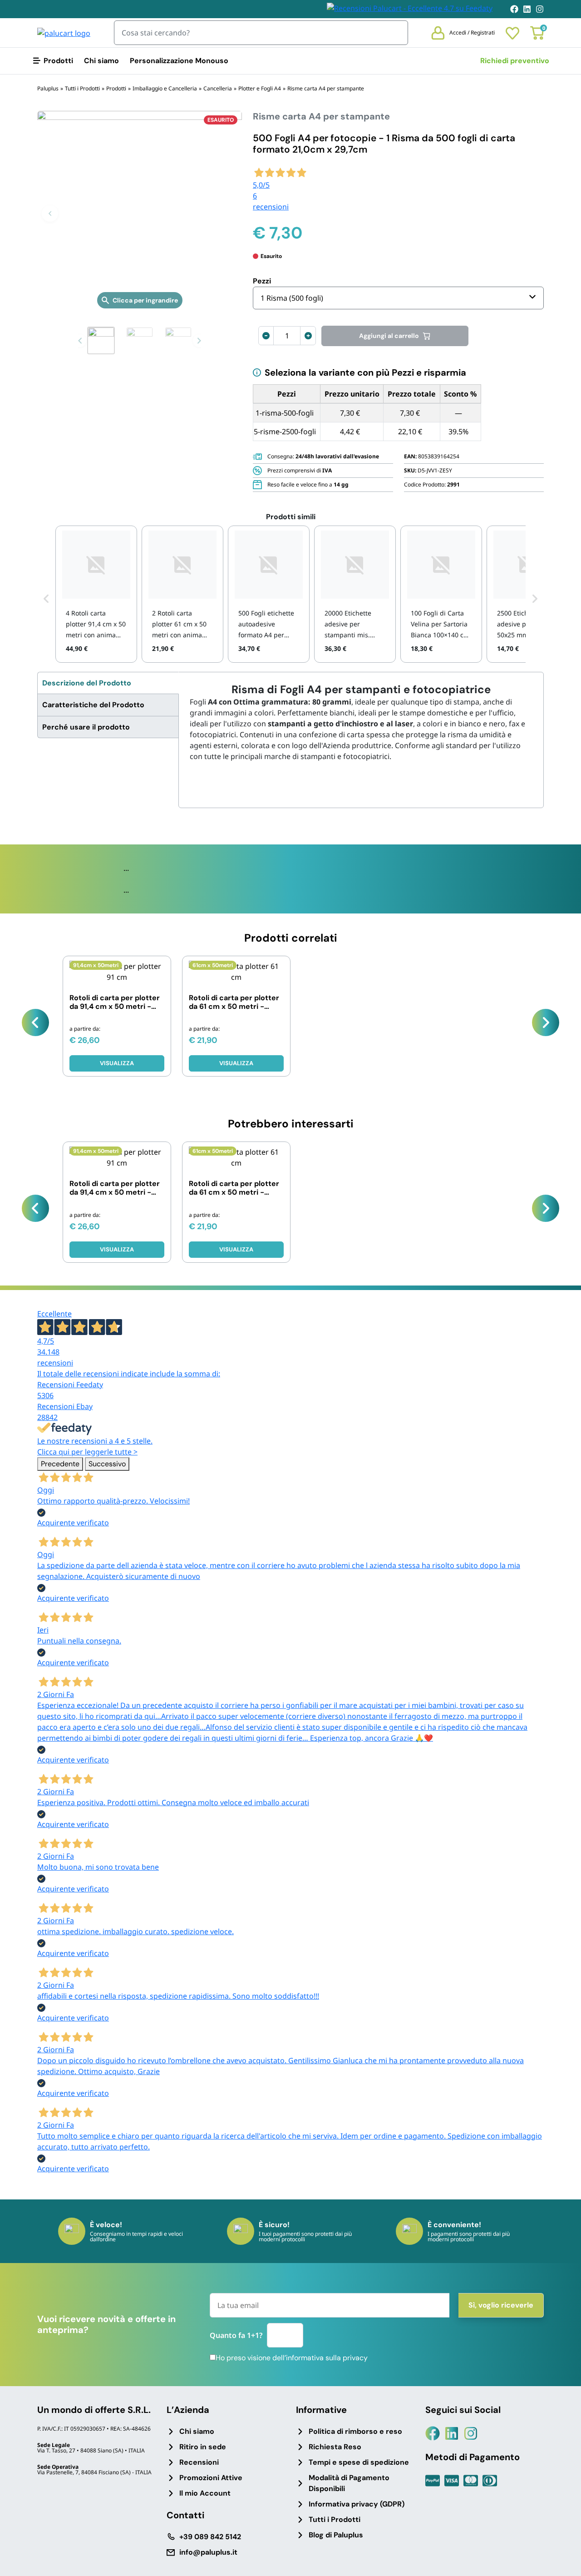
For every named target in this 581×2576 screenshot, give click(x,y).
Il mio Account (205, 2493)
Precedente (60, 1464)
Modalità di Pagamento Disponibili (349, 2483)
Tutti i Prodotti (335, 2519)
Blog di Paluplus (336, 2535)
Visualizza (117, 1063)
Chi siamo (101, 61)
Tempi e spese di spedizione (359, 2462)
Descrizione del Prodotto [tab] (87, 683)
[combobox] (398, 298)
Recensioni (199, 2462)
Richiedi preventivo (515, 61)
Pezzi (262, 281)
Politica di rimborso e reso (355, 2431)
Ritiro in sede (203, 2447)
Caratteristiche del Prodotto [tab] (93, 705)
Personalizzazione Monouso (179, 61)
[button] (50, 213)
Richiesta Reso (335, 2447)
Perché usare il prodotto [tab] (86, 727)
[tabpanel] (361, 722)
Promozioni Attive (211, 2478)
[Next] (546, 1022)
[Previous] (35, 1022)
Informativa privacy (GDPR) (357, 2504)
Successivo (107, 1464)
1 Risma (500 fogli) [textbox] (292, 298)
